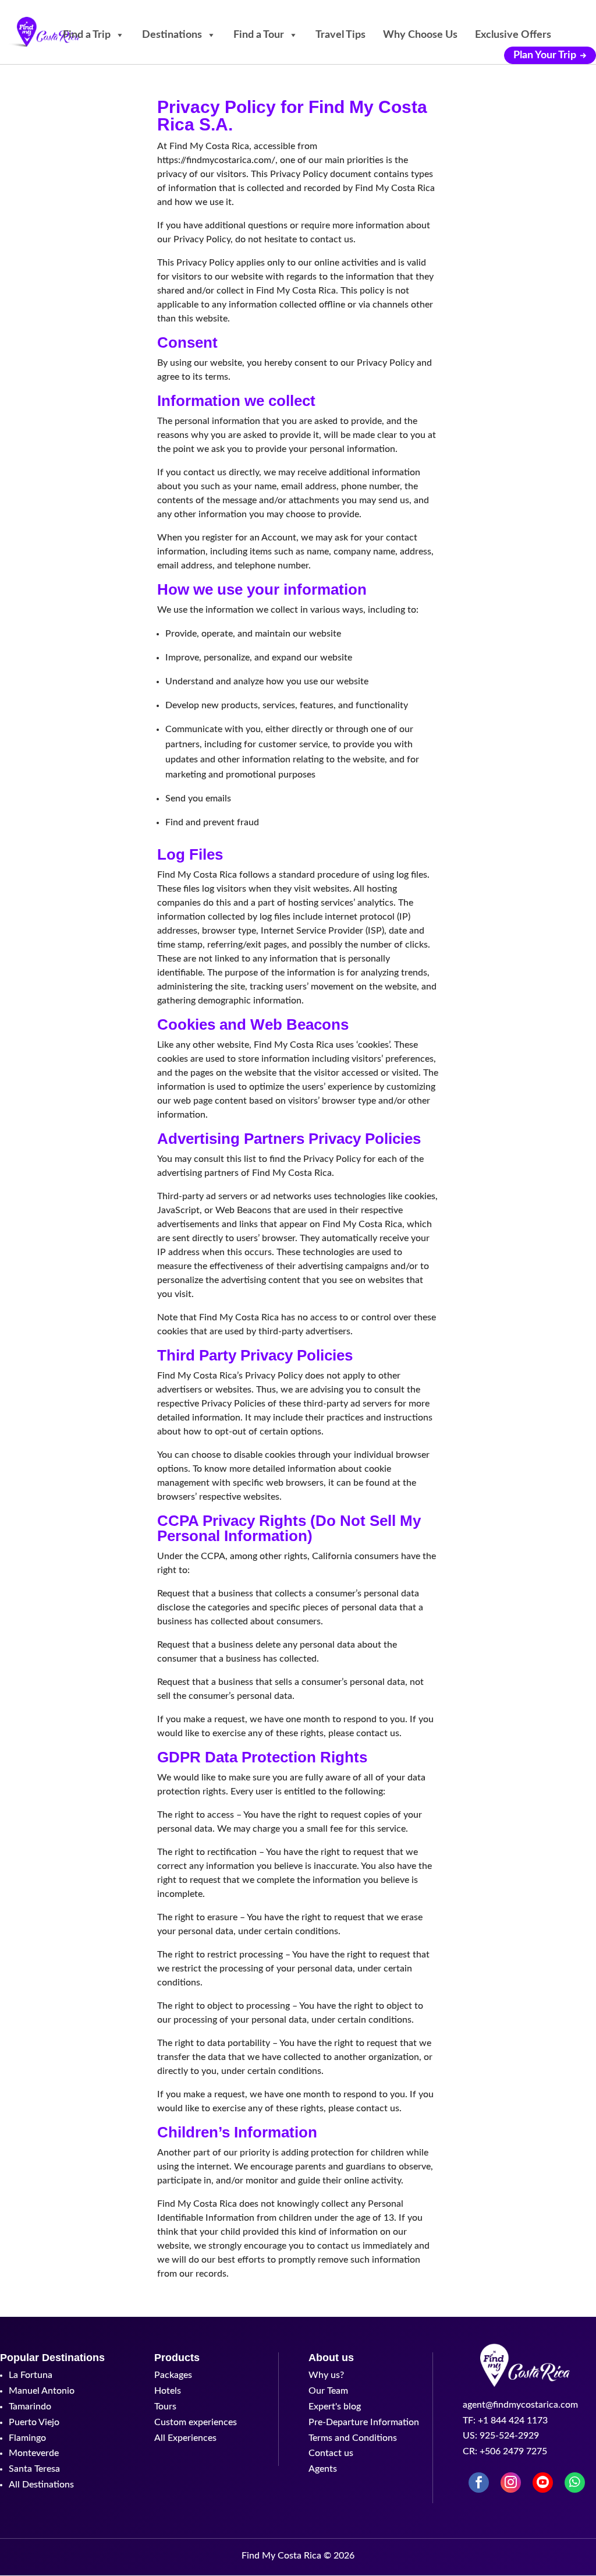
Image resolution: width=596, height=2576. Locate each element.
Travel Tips (340, 35)
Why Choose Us (420, 35)
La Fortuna (31, 2375)
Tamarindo (30, 2407)
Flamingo (27, 2438)
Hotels (168, 2391)
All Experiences (185, 2438)
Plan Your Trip (545, 55)
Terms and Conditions (353, 2438)
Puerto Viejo (34, 2422)
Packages (173, 2375)
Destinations (172, 35)
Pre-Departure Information (364, 2422)
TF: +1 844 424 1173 (505, 2420)
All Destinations (41, 2485)
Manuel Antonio (42, 2391)
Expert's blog (335, 2407)
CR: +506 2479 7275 (505, 2451)
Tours (165, 2407)
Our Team (328, 2391)
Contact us (331, 2453)
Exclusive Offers (513, 35)
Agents (323, 2469)
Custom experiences (196, 2422)
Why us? (326, 2375)
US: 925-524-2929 (501, 2436)
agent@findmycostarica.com (520, 2405)
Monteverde (34, 2453)
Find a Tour (259, 35)
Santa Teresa (34, 2469)
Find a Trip (87, 35)
